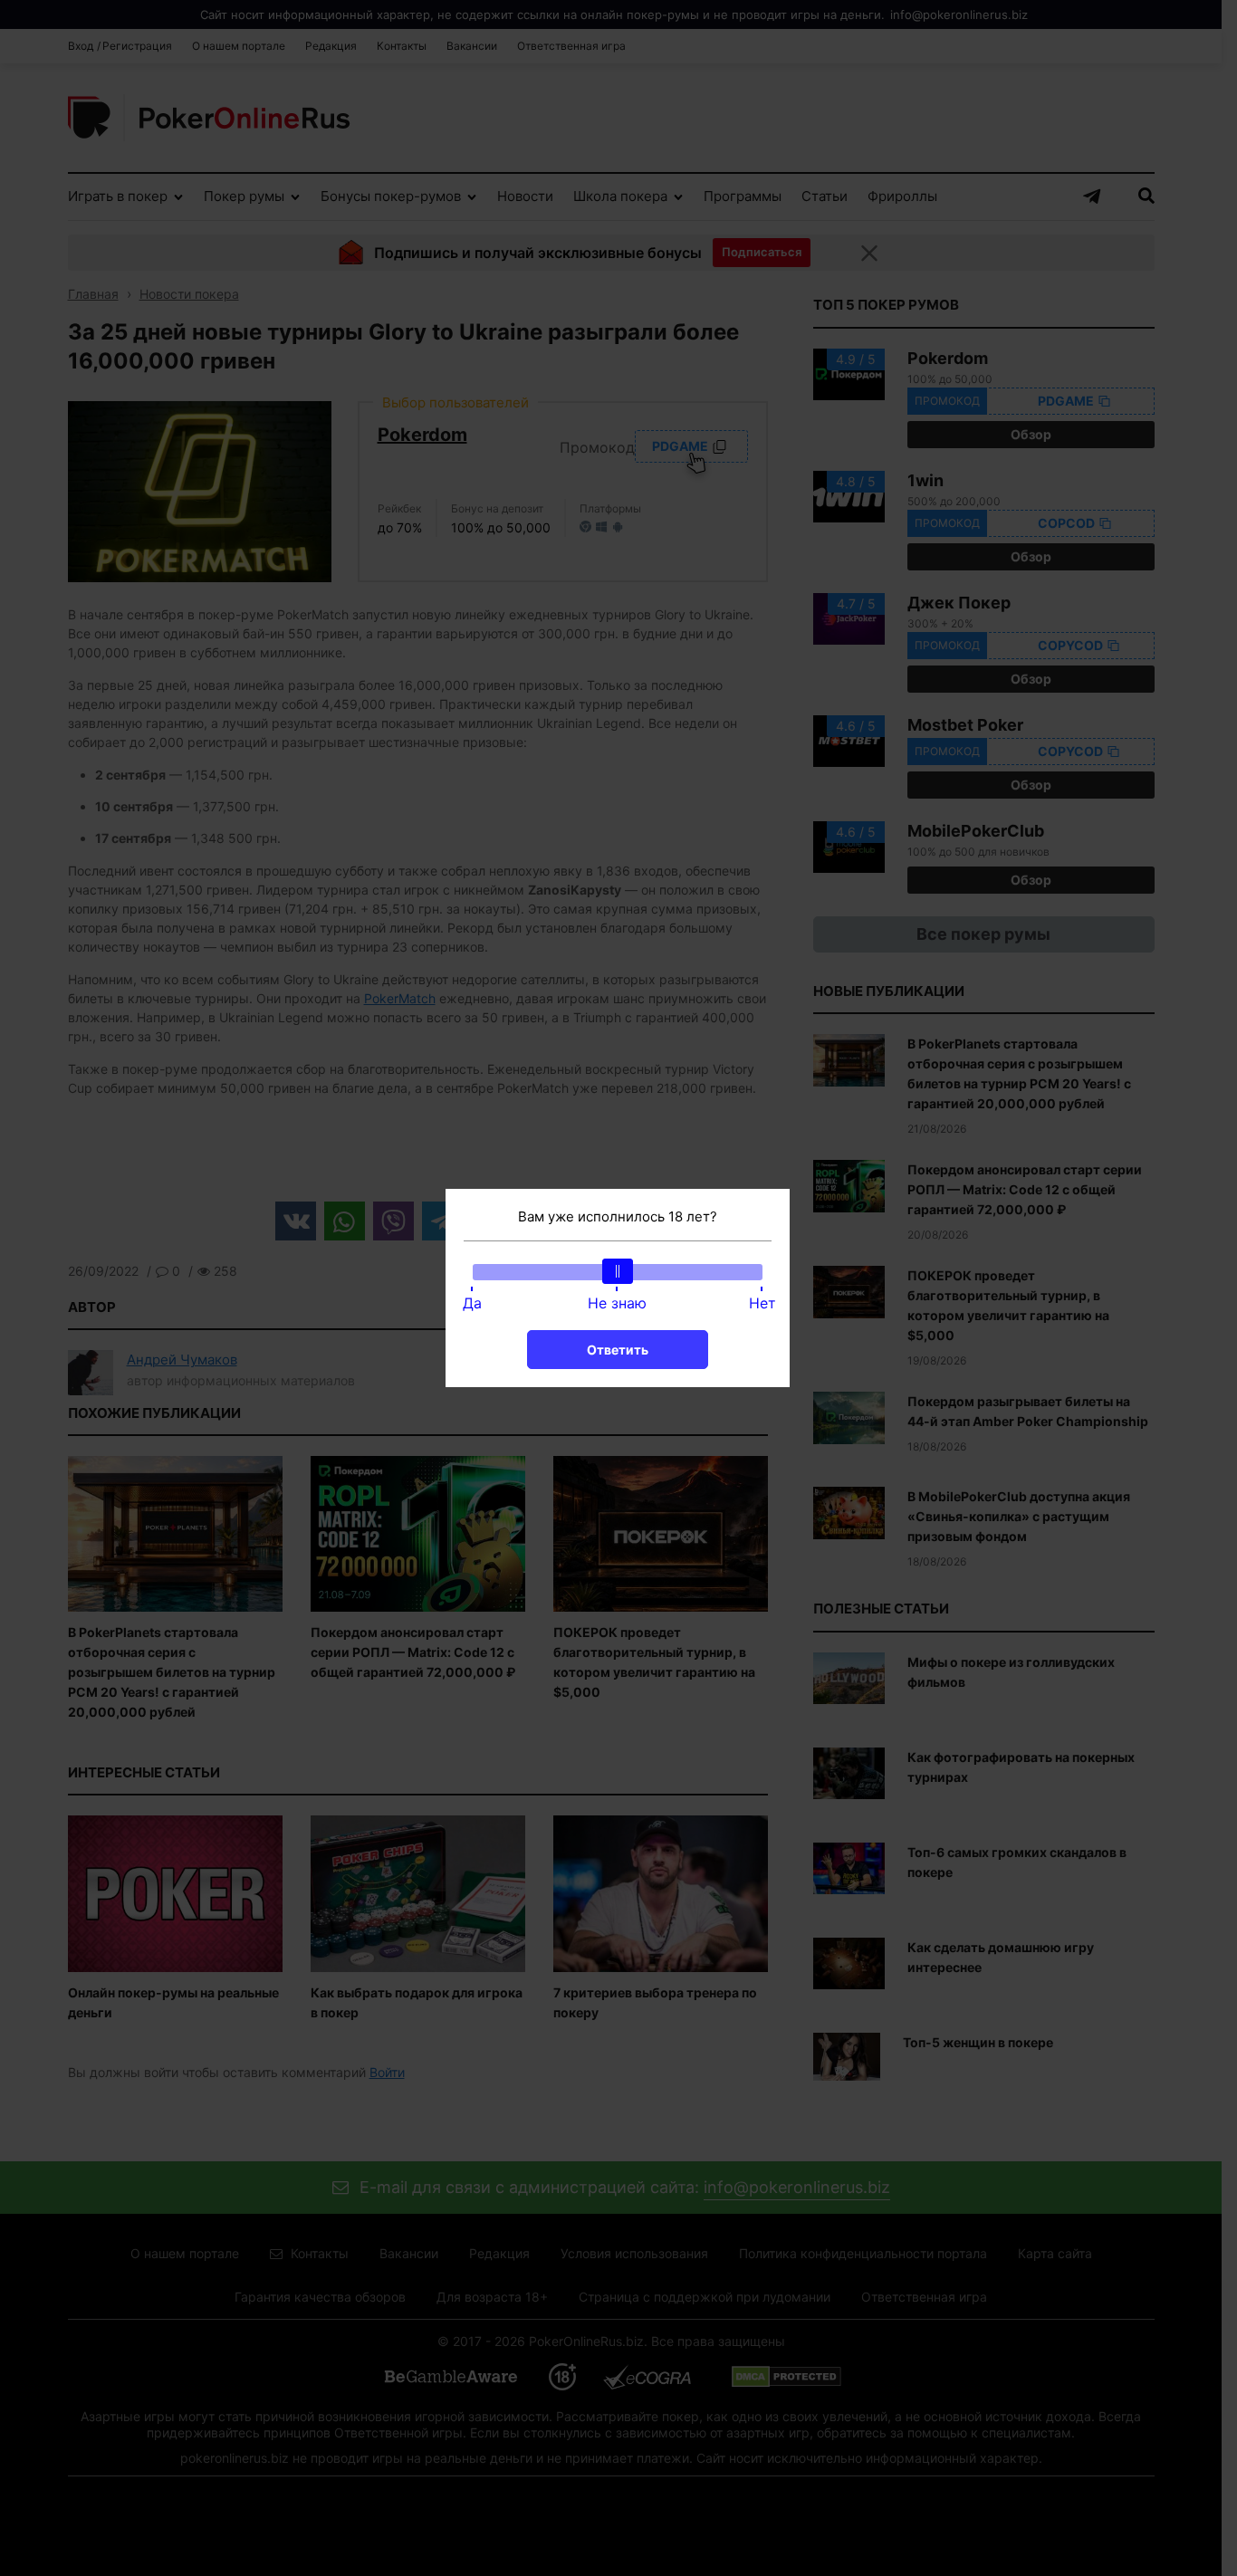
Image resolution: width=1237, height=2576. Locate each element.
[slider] (618, 1271)
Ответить (618, 1350)
